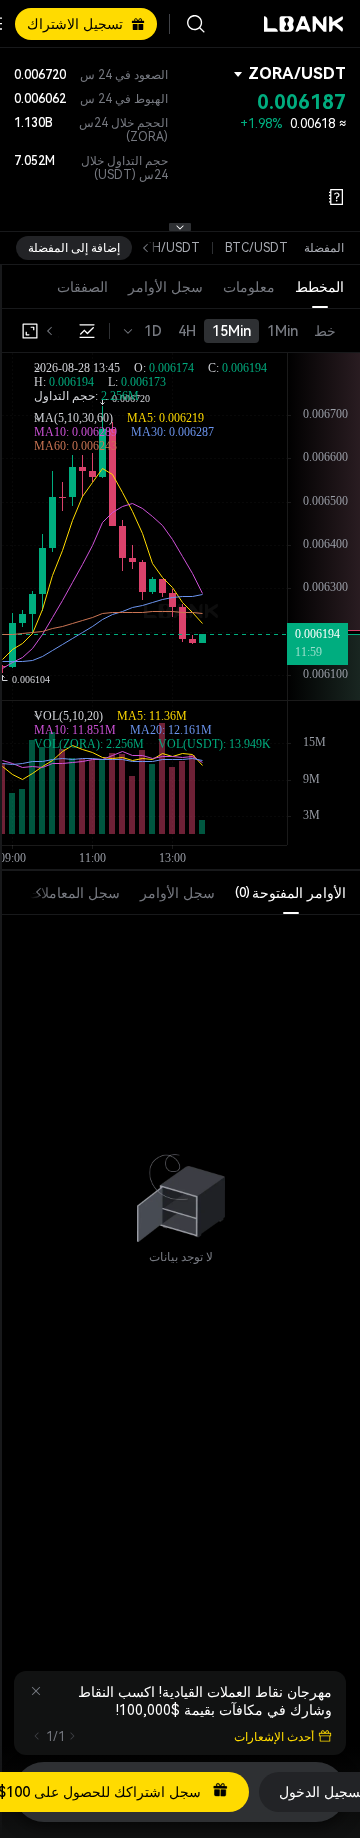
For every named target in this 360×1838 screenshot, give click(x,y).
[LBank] (304, 24)
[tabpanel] (181, 1188)
